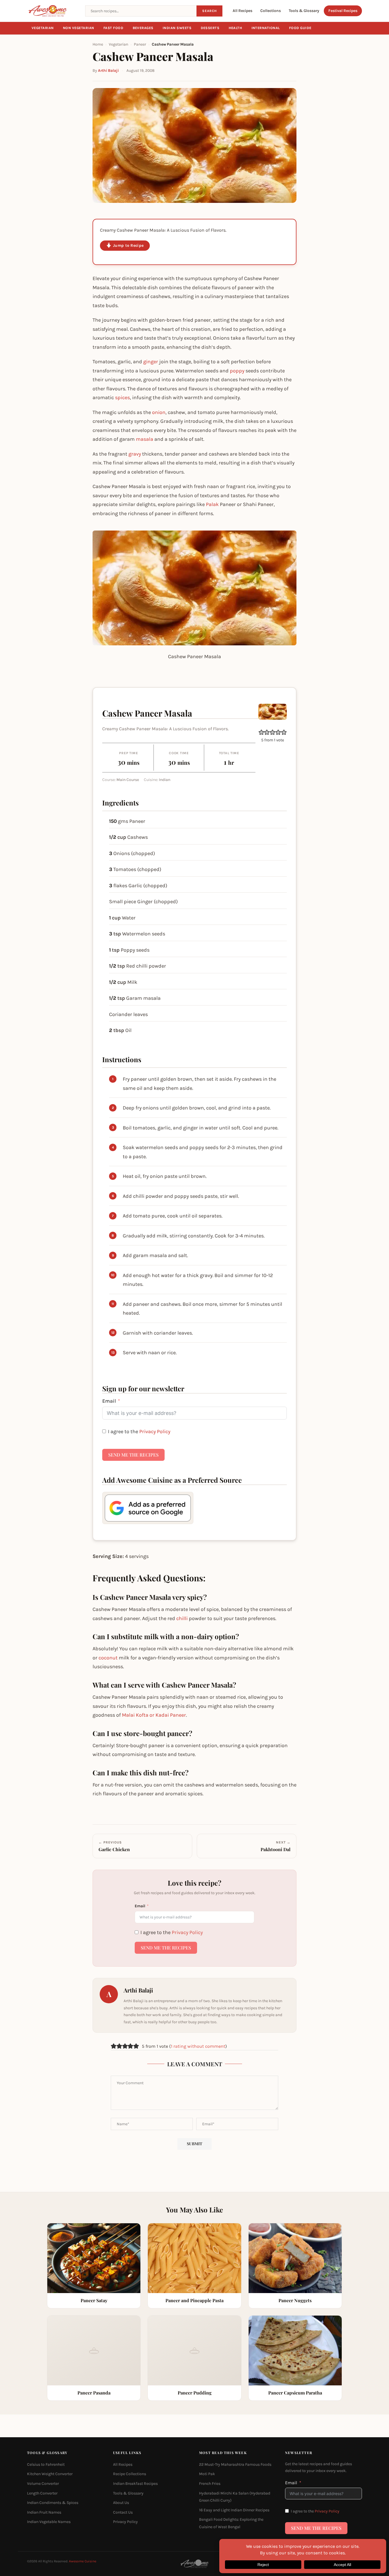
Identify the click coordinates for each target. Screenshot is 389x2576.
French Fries (210, 2484)
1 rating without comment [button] (198, 2046)
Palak (212, 504)
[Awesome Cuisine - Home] (53, 11)
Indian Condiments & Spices (53, 2503)
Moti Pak (207, 2474)
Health (236, 28)
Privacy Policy (155, 1431)
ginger (151, 362)
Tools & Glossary (304, 11)
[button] (261, 732)
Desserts (210, 28)
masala (145, 439)
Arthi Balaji (108, 71)
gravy (135, 454)
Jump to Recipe (128, 245)
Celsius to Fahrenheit (46, 2464)
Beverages (143, 28)
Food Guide (300, 28)
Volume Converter (43, 2484)
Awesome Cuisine (83, 2561)
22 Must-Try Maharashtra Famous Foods (235, 2464)
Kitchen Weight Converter (50, 2474)
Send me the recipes (133, 1455)
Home (98, 44)
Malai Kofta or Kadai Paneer (154, 1715)
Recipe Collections (130, 2474)
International (266, 28)
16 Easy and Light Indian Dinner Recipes (234, 2510)
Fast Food (113, 28)
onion (159, 412)
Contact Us (123, 2512)
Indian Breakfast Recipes (135, 2484)
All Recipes (242, 11)
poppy (237, 371)
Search (209, 11)
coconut (108, 1658)
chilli (182, 1618)
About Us (121, 2503)
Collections (271, 11)
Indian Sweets (177, 28)
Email (109, 1401)
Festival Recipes (343, 11)
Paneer (140, 44)
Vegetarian (43, 28)
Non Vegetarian (79, 28)
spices (122, 397)
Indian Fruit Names (44, 2512)
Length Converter (42, 2493)
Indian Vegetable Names (49, 2522)
